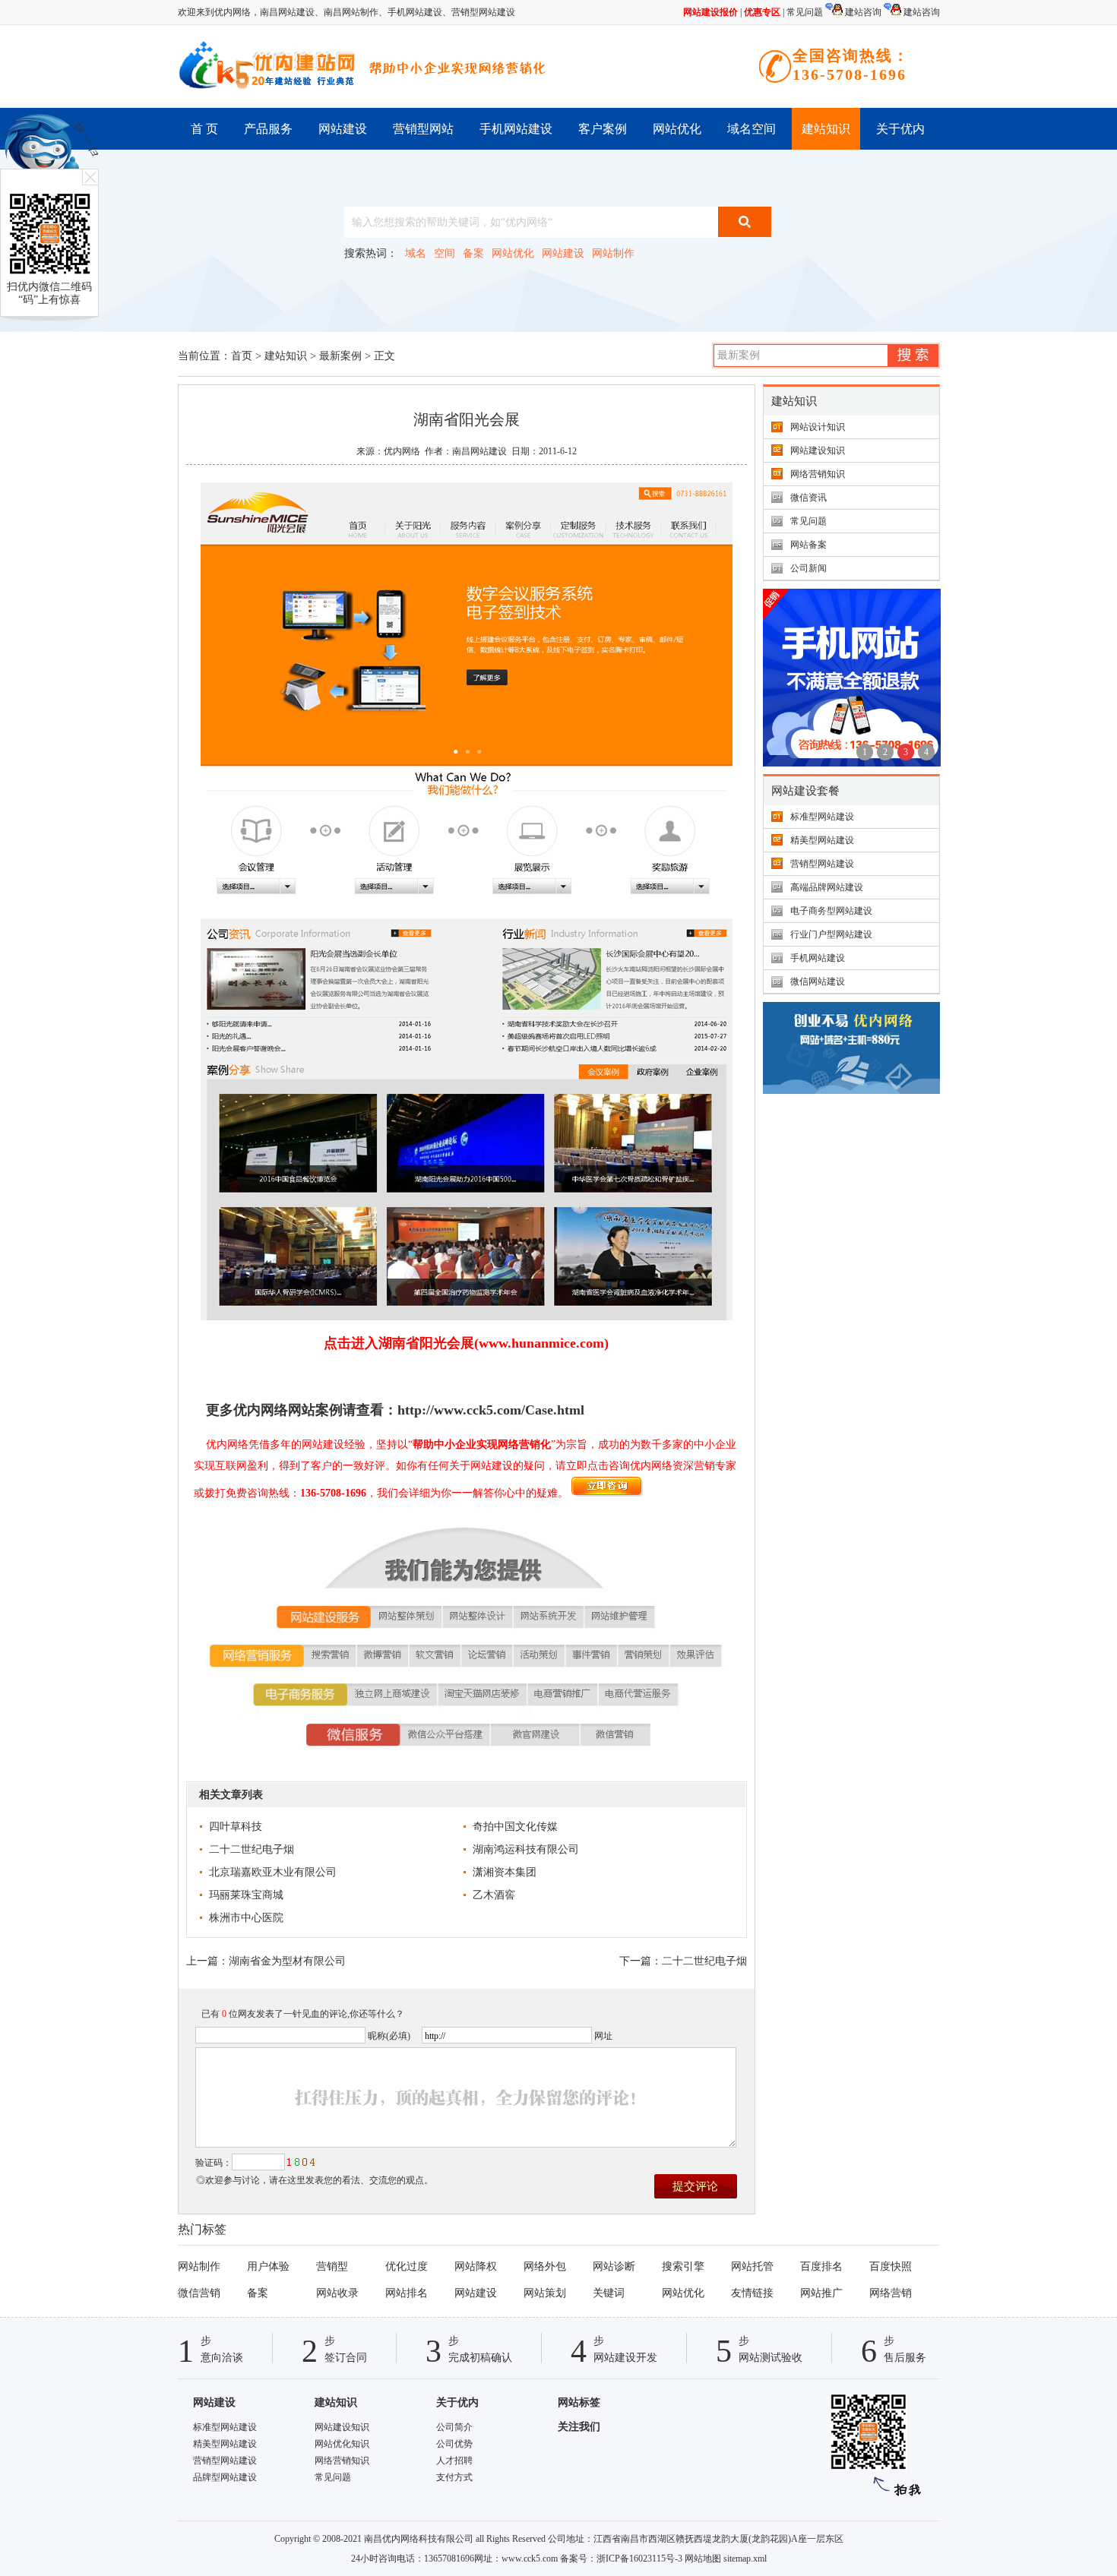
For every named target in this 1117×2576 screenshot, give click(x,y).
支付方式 (454, 2477)
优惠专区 (762, 12)
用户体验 (268, 2266)
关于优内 (900, 129)
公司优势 (454, 2444)
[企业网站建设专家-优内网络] (269, 66)
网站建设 (343, 129)
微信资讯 (808, 498)
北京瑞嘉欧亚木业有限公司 (273, 1872)
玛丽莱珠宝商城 (246, 1895)
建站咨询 (862, 12)
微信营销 (199, 2293)
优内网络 (402, 451)
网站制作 (613, 253)
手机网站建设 (415, 12)
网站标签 (579, 2402)
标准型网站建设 (822, 817)
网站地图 (703, 2559)
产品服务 (268, 129)
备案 (473, 253)
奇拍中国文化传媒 (515, 1827)
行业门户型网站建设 (831, 934)
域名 (416, 253)
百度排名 (821, 2266)
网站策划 (545, 2293)
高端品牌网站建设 (827, 887)
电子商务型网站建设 (831, 911)
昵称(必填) (389, 2036)
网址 (603, 2036)
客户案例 (603, 129)
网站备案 (808, 545)
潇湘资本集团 (505, 1872)
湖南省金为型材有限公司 (287, 1961)
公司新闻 (808, 568)
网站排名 (407, 2293)
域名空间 (752, 129)
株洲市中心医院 (246, 1918)
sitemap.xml (745, 2559)
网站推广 (821, 2293)
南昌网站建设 (287, 12)
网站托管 (752, 2266)
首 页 (204, 129)
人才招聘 (454, 2461)
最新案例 (340, 356)
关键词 (609, 2293)
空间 (445, 253)
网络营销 (891, 2293)
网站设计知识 (818, 427)
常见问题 (805, 12)
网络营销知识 (818, 474)
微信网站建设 (818, 981)
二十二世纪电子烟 (252, 1849)
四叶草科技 (236, 1827)
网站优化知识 (342, 2444)
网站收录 (337, 2293)
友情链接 (752, 2293)
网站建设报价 (710, 12)
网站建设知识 (818, 450)
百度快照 (891, 2266)
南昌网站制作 (351, 12)
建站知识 (826, 129)
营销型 (332, 2266)
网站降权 (476, 2266)
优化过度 (407, 2266)
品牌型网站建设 (225, 2477)
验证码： (214, 2163)
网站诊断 (614, 2266)
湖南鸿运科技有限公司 (526, 1849)
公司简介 (454, 2427)
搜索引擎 (683, 2266)
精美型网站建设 (822, 840)
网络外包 (545, 2266)
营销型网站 (423, 129)
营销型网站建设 (483, 12)
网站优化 (677, 129)
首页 (242, 356)
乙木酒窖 (494, 1895)
